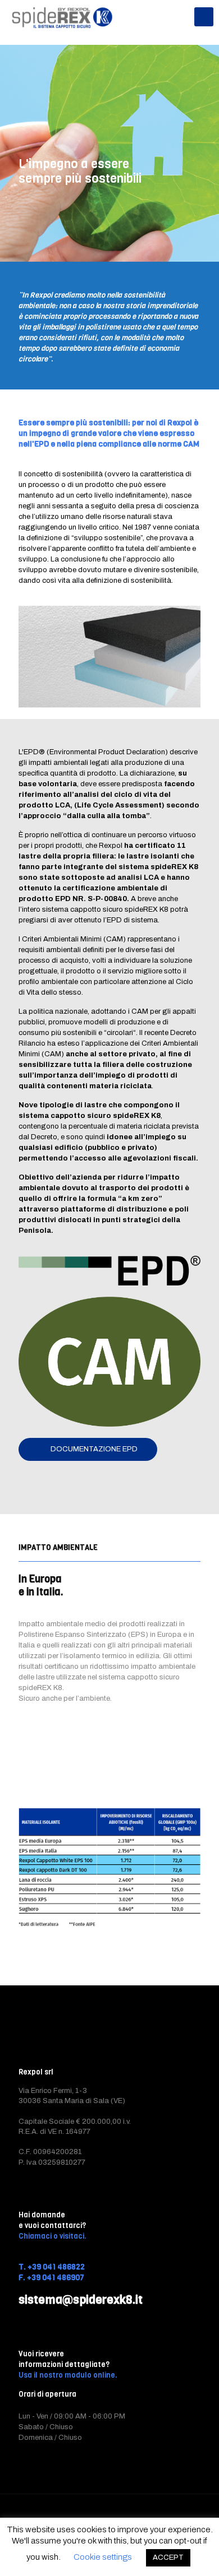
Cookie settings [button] (103, 2557)
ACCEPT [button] (168, 2558)
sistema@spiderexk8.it (81, 2300)
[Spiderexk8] (62, 17)
